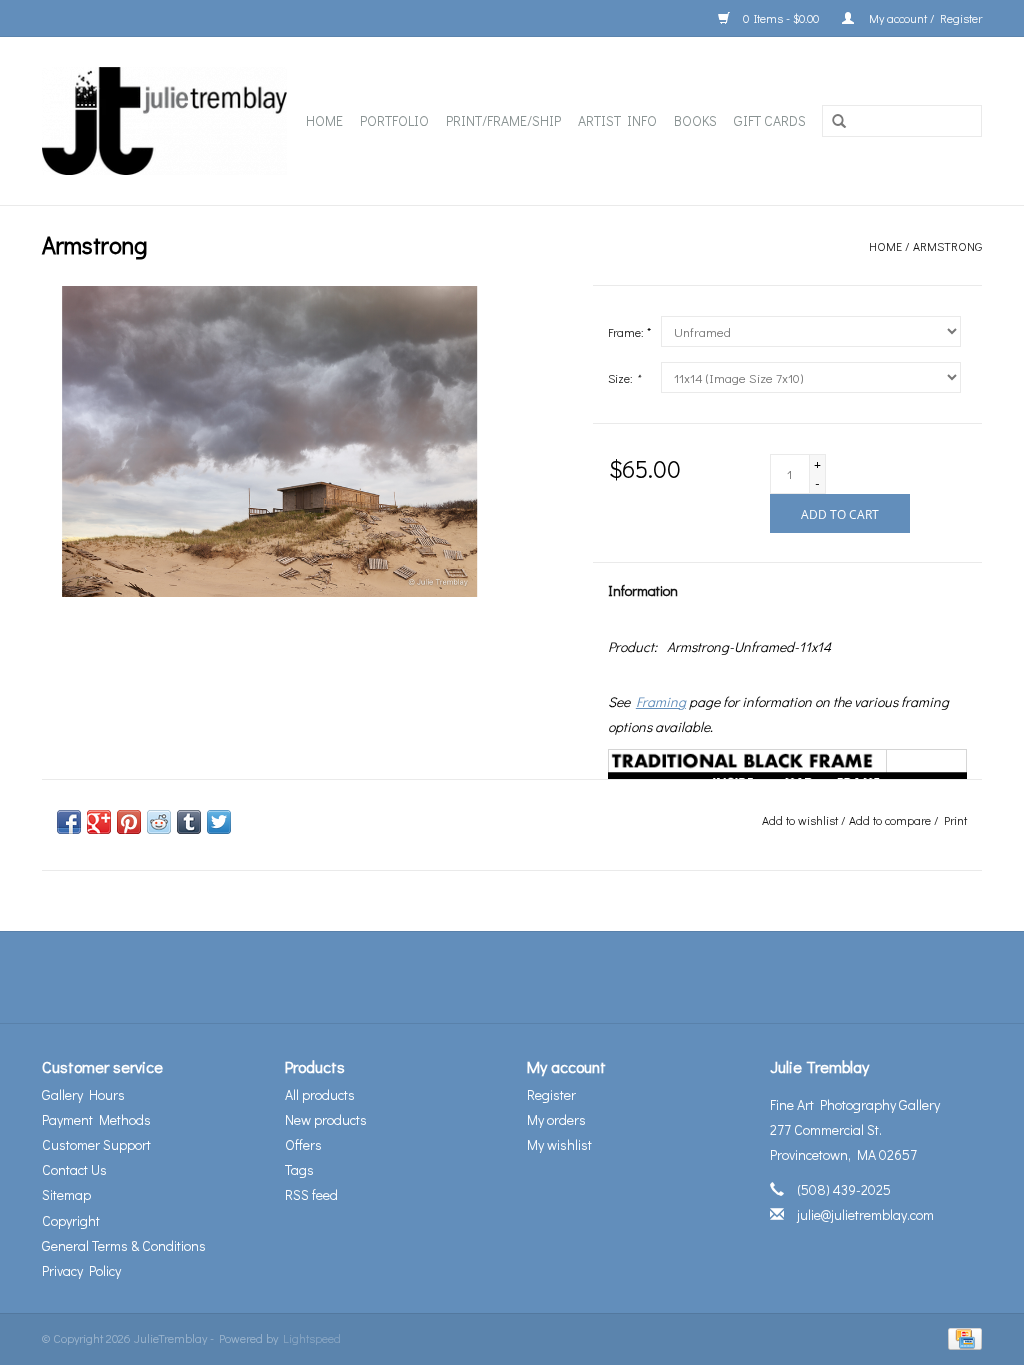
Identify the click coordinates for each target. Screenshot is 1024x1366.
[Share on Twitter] (219, 822)
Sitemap (66, 1194)
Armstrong (947, 246)
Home (324, 120)
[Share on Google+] (99, 822)
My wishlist (559, 1144)
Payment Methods (96, 1119)
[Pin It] (129, 822)
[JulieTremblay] (166, 121)
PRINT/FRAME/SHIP (503, 120)
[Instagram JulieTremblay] (565, 977)
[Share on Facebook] (69, 822)
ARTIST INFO (617, 120)
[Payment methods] (961, 1337)
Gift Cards (770, 120)
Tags (299, 1169)
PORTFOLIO (394, 120)
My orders (556, 1119)
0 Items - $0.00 (781, 18)
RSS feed (311, 1194)
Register (551, 1094)
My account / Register (923, 18)
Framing (661, 701)
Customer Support (96, 1144)
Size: (624, 378)
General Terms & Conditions (124, 1245)
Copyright (71, 1220)
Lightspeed (312, 1338)
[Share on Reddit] (159, 822)
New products (326, 1119)
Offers (303, 1144)
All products (320, 1094)
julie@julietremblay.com (865, 1214)
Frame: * (629, 332)
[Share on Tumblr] (189, 822)
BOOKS (695, 120)
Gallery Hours (83, 1094)
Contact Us (74, 1169)
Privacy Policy (81, 1270)
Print (955, 820)
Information (643, 590)
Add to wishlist (800, 820)
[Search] (839, 122)
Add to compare (891, 820)
